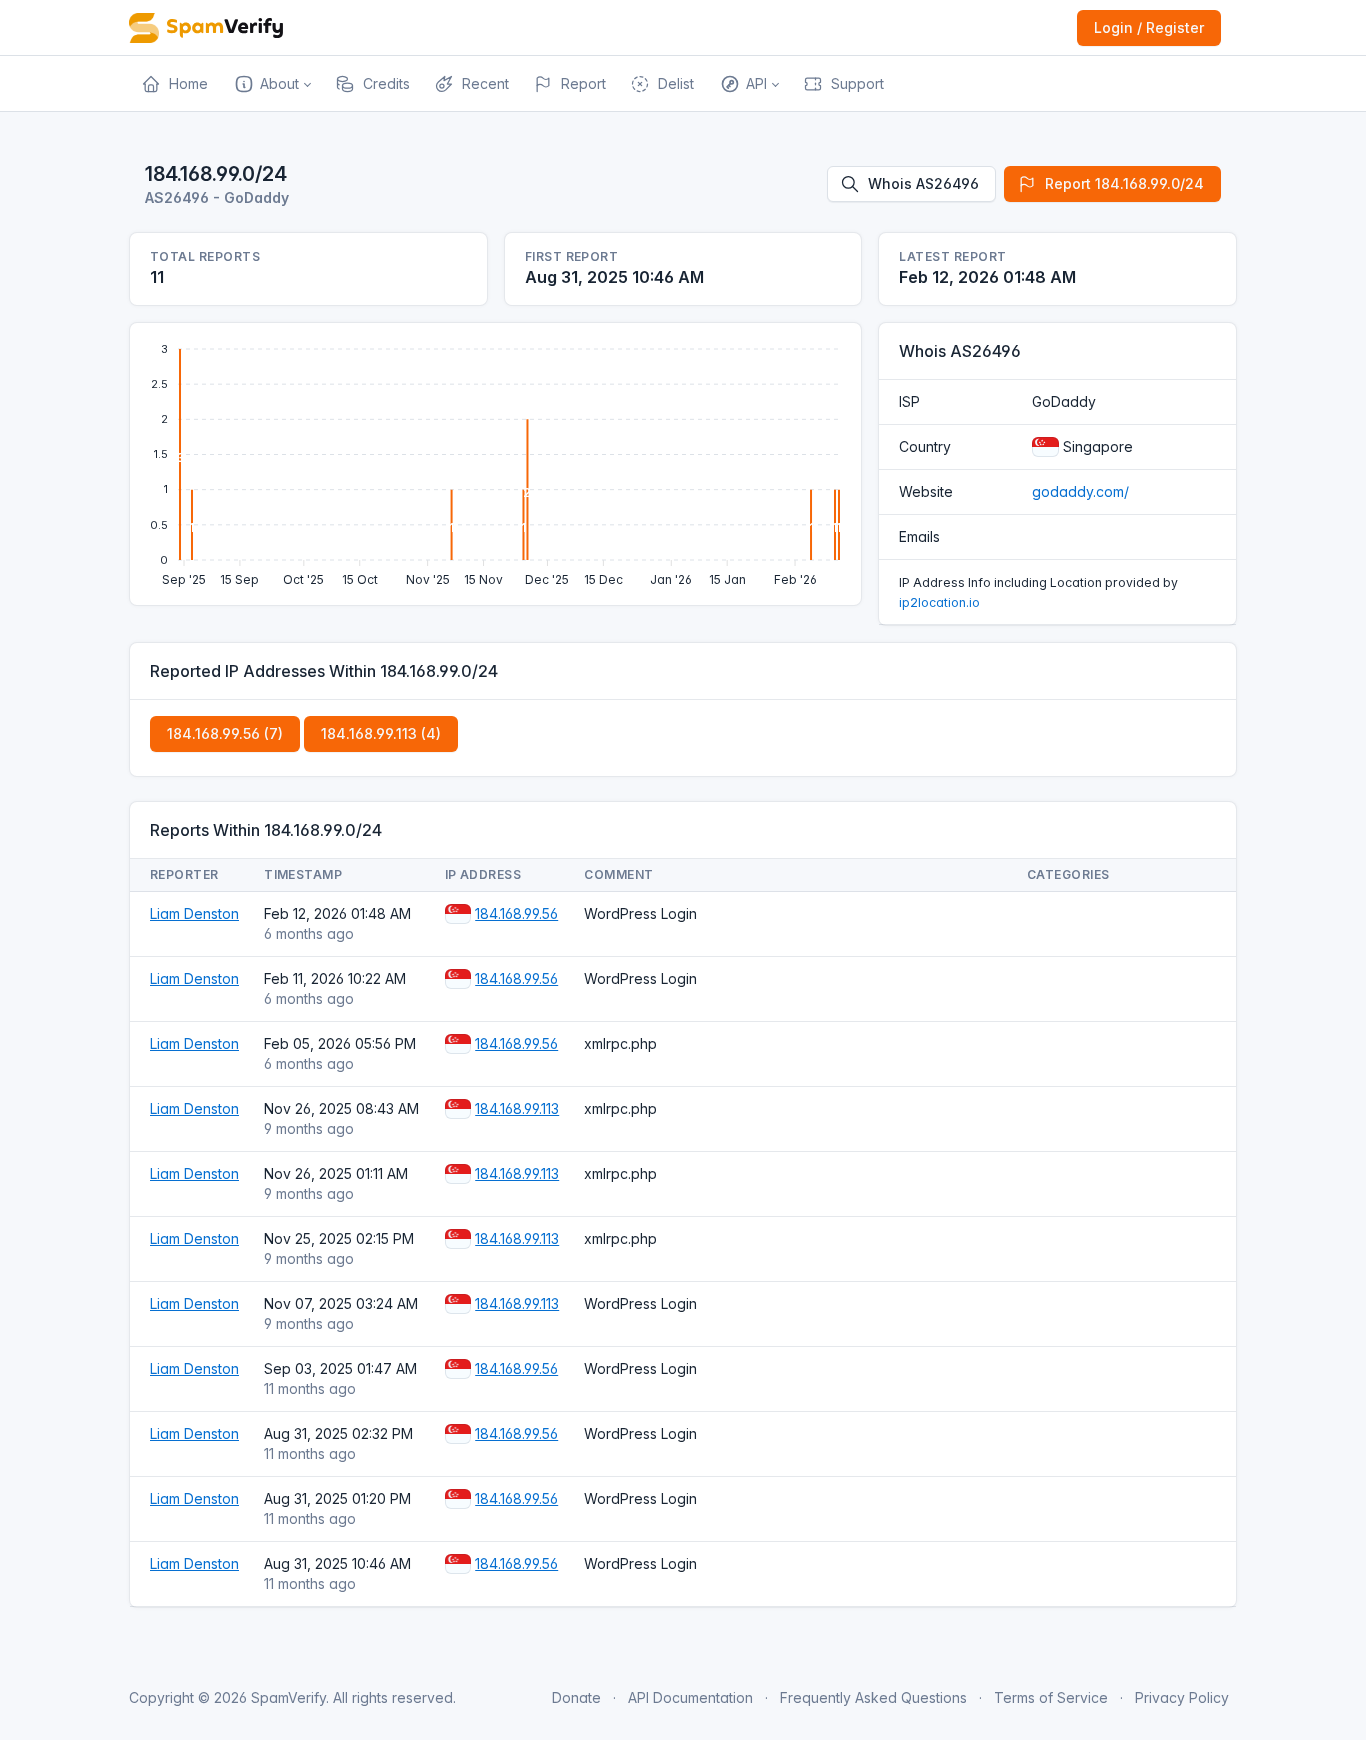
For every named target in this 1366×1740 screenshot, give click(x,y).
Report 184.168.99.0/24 (1124, 183)
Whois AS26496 (923, 183)
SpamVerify (288, 1697)
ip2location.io (939, 602)
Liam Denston (194, 913)
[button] (271, 84)
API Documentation (690, 1697)
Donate (576, 1697)
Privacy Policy (1182, 1697)
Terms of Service (1051, 1697)
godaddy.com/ (1080, 491)
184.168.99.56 (516, 913)
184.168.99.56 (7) (225, 733)
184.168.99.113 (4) (381, 733)
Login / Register (1149, 27)
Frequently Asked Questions (873, 1697)
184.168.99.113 (517, 1108)
